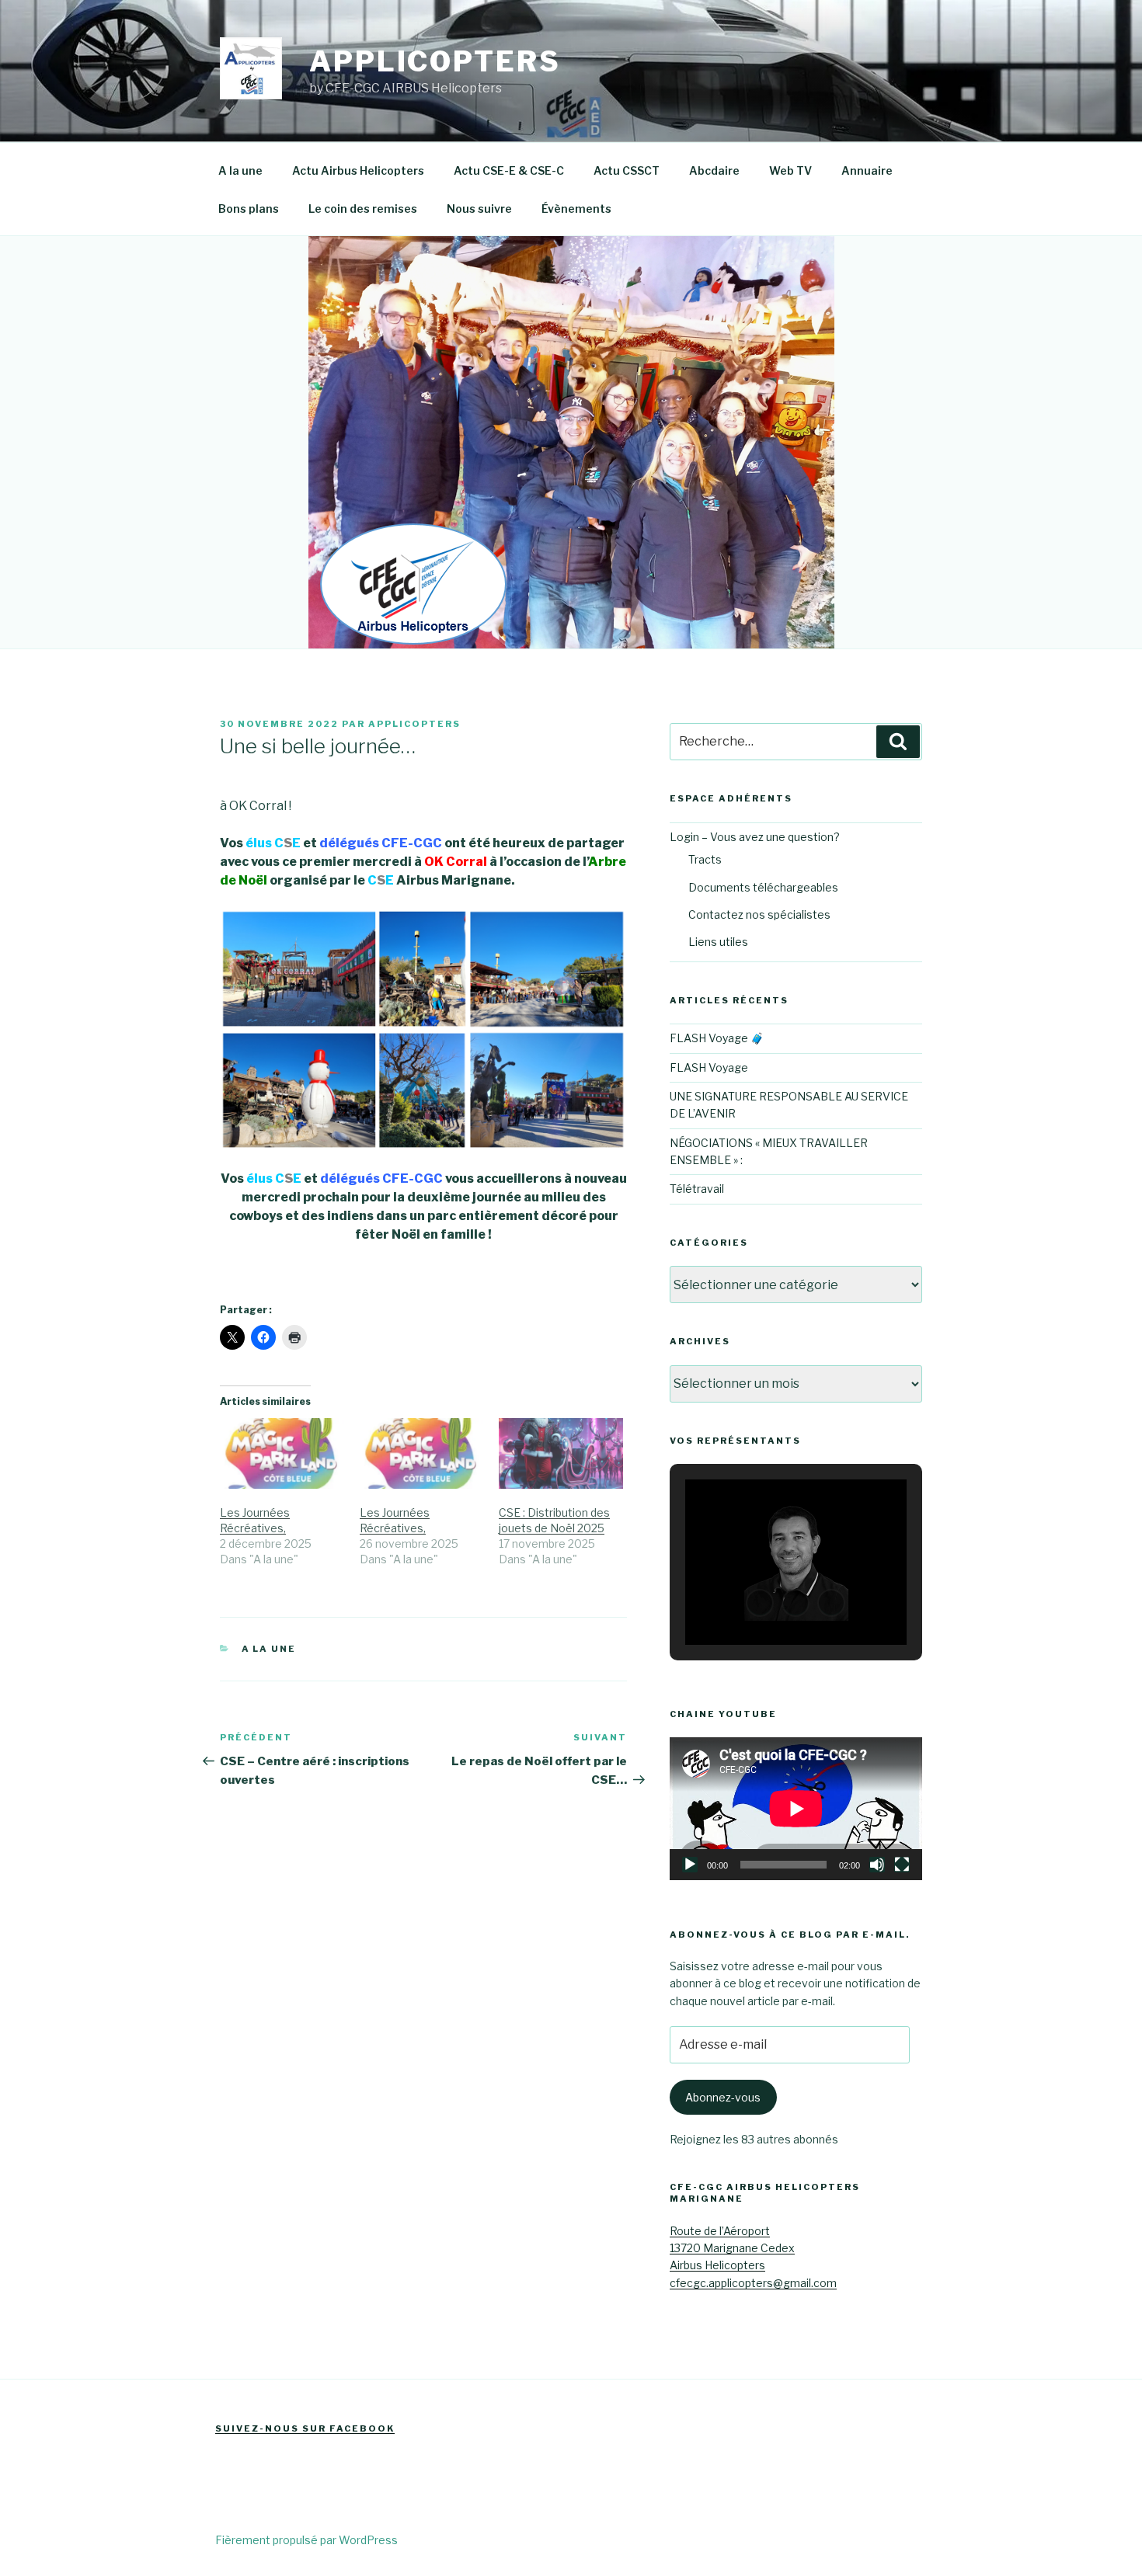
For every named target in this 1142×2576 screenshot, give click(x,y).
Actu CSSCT (627, 170)
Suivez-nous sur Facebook (305, 2428)
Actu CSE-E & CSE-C (509, 170)
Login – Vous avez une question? (755, 837)
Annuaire (867, 170)
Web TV (790, 170)
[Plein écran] (902, 1865)
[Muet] (877, 1865)
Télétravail (697, 1189)
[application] (796, 1808)
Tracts (705, 859)
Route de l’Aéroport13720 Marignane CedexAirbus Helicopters (732, 2248)
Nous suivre (479, 209)
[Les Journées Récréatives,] (282, 1453)
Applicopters (435, 61)
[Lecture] (690, 1865)
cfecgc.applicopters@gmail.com (753, 2283)
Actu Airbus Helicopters (358, 170)
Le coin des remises (363, 209)
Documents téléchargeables (763, 887)
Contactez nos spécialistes (759, 914)
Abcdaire (714, 170)
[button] (760, 1603)
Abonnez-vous (723, 2097)
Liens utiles (718, 942)
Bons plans (249, 209)
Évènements (576, 209)
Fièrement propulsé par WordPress (306, 2540)
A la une (240, 170)
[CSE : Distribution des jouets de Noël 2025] (561, 1453)
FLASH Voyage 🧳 (717, 1038)
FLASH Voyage (709, 1067)
